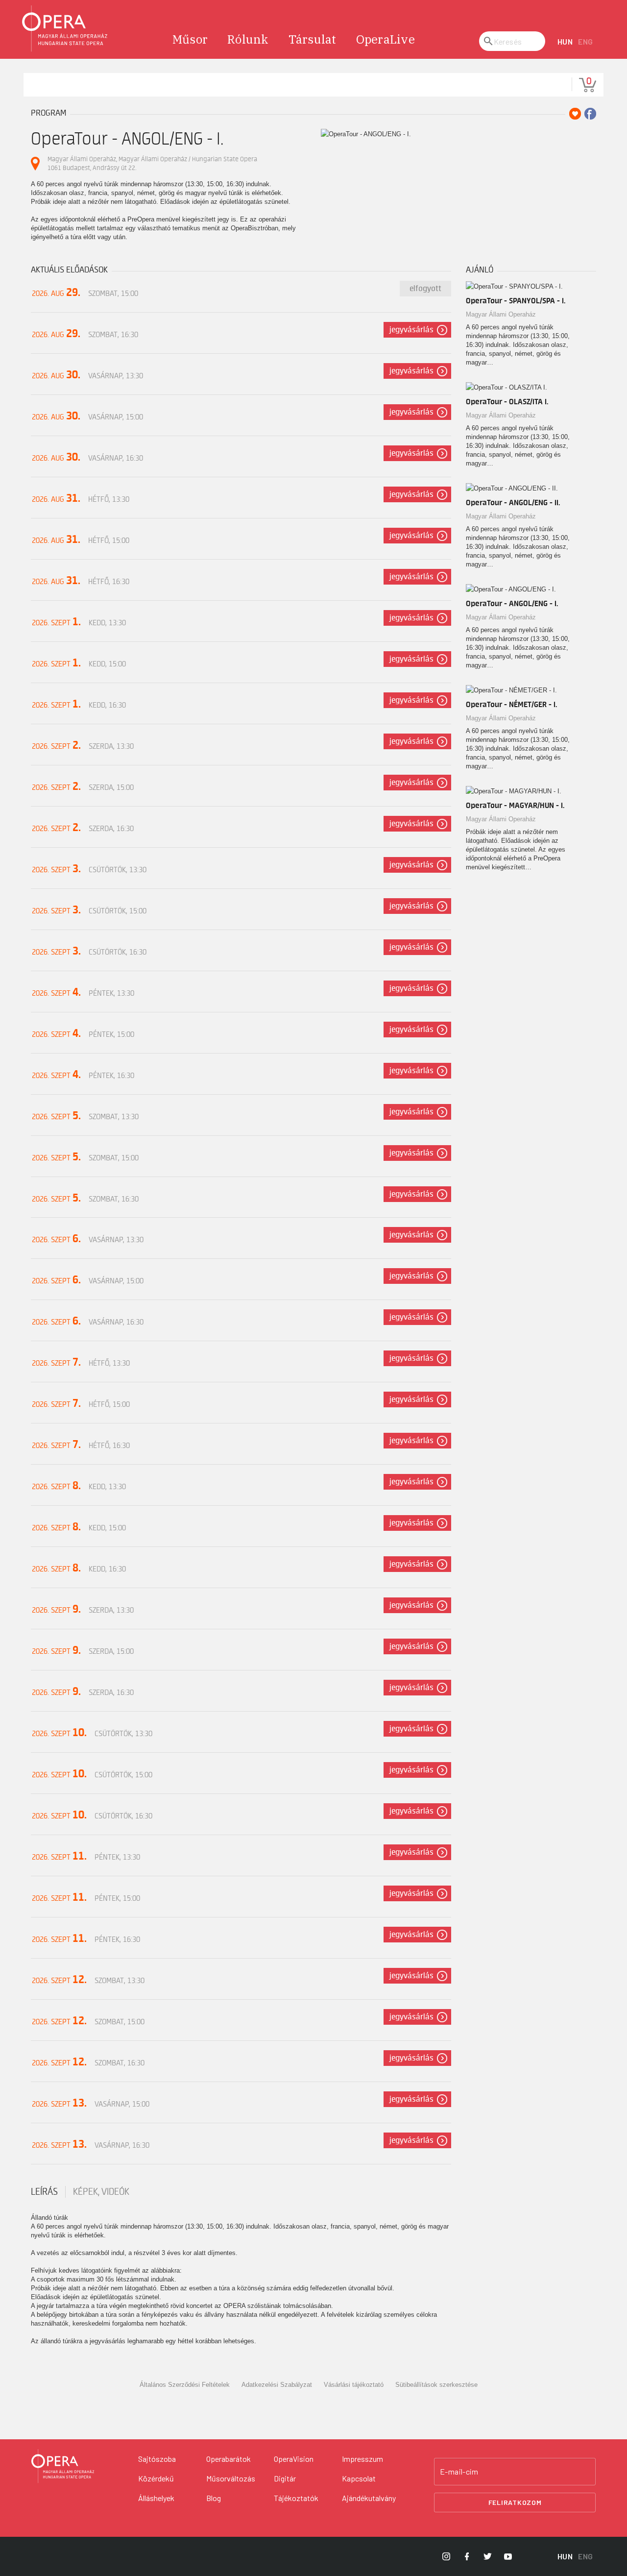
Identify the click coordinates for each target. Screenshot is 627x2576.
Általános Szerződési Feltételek (185, 2385)
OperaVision (294, 2459)
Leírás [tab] (44, 2192)
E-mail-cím (459, 2472)
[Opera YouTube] (508, 2556)
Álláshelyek (156, 2498)
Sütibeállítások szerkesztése (436, 2385)
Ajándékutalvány (369, 2498)
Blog (214, 2498)
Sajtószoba (157, 2459)
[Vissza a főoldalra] (65, 29)
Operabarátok (229, 2459)
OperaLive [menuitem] (386, 39)
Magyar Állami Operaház (501, 314)
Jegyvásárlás (411, 330)
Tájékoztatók (296, 2498)
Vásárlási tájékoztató (354, 2385)
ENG (586, 41)
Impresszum (362, 2459)
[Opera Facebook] (467, 2556)
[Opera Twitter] (487, 2556)
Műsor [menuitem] (190, 39)
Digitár (285, 2478)
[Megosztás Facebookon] (590, 114)
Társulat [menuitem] (313, 39)
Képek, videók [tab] (101, 2192)
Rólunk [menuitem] (248, 39)
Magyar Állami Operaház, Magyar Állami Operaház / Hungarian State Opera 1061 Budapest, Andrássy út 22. (152, 163)
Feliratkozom (515, 2502)
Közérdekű (156, 2478)
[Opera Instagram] (446, 2556)
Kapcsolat (359, 2478)
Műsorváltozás (231, 2478)
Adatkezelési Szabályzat (277, 2385)
